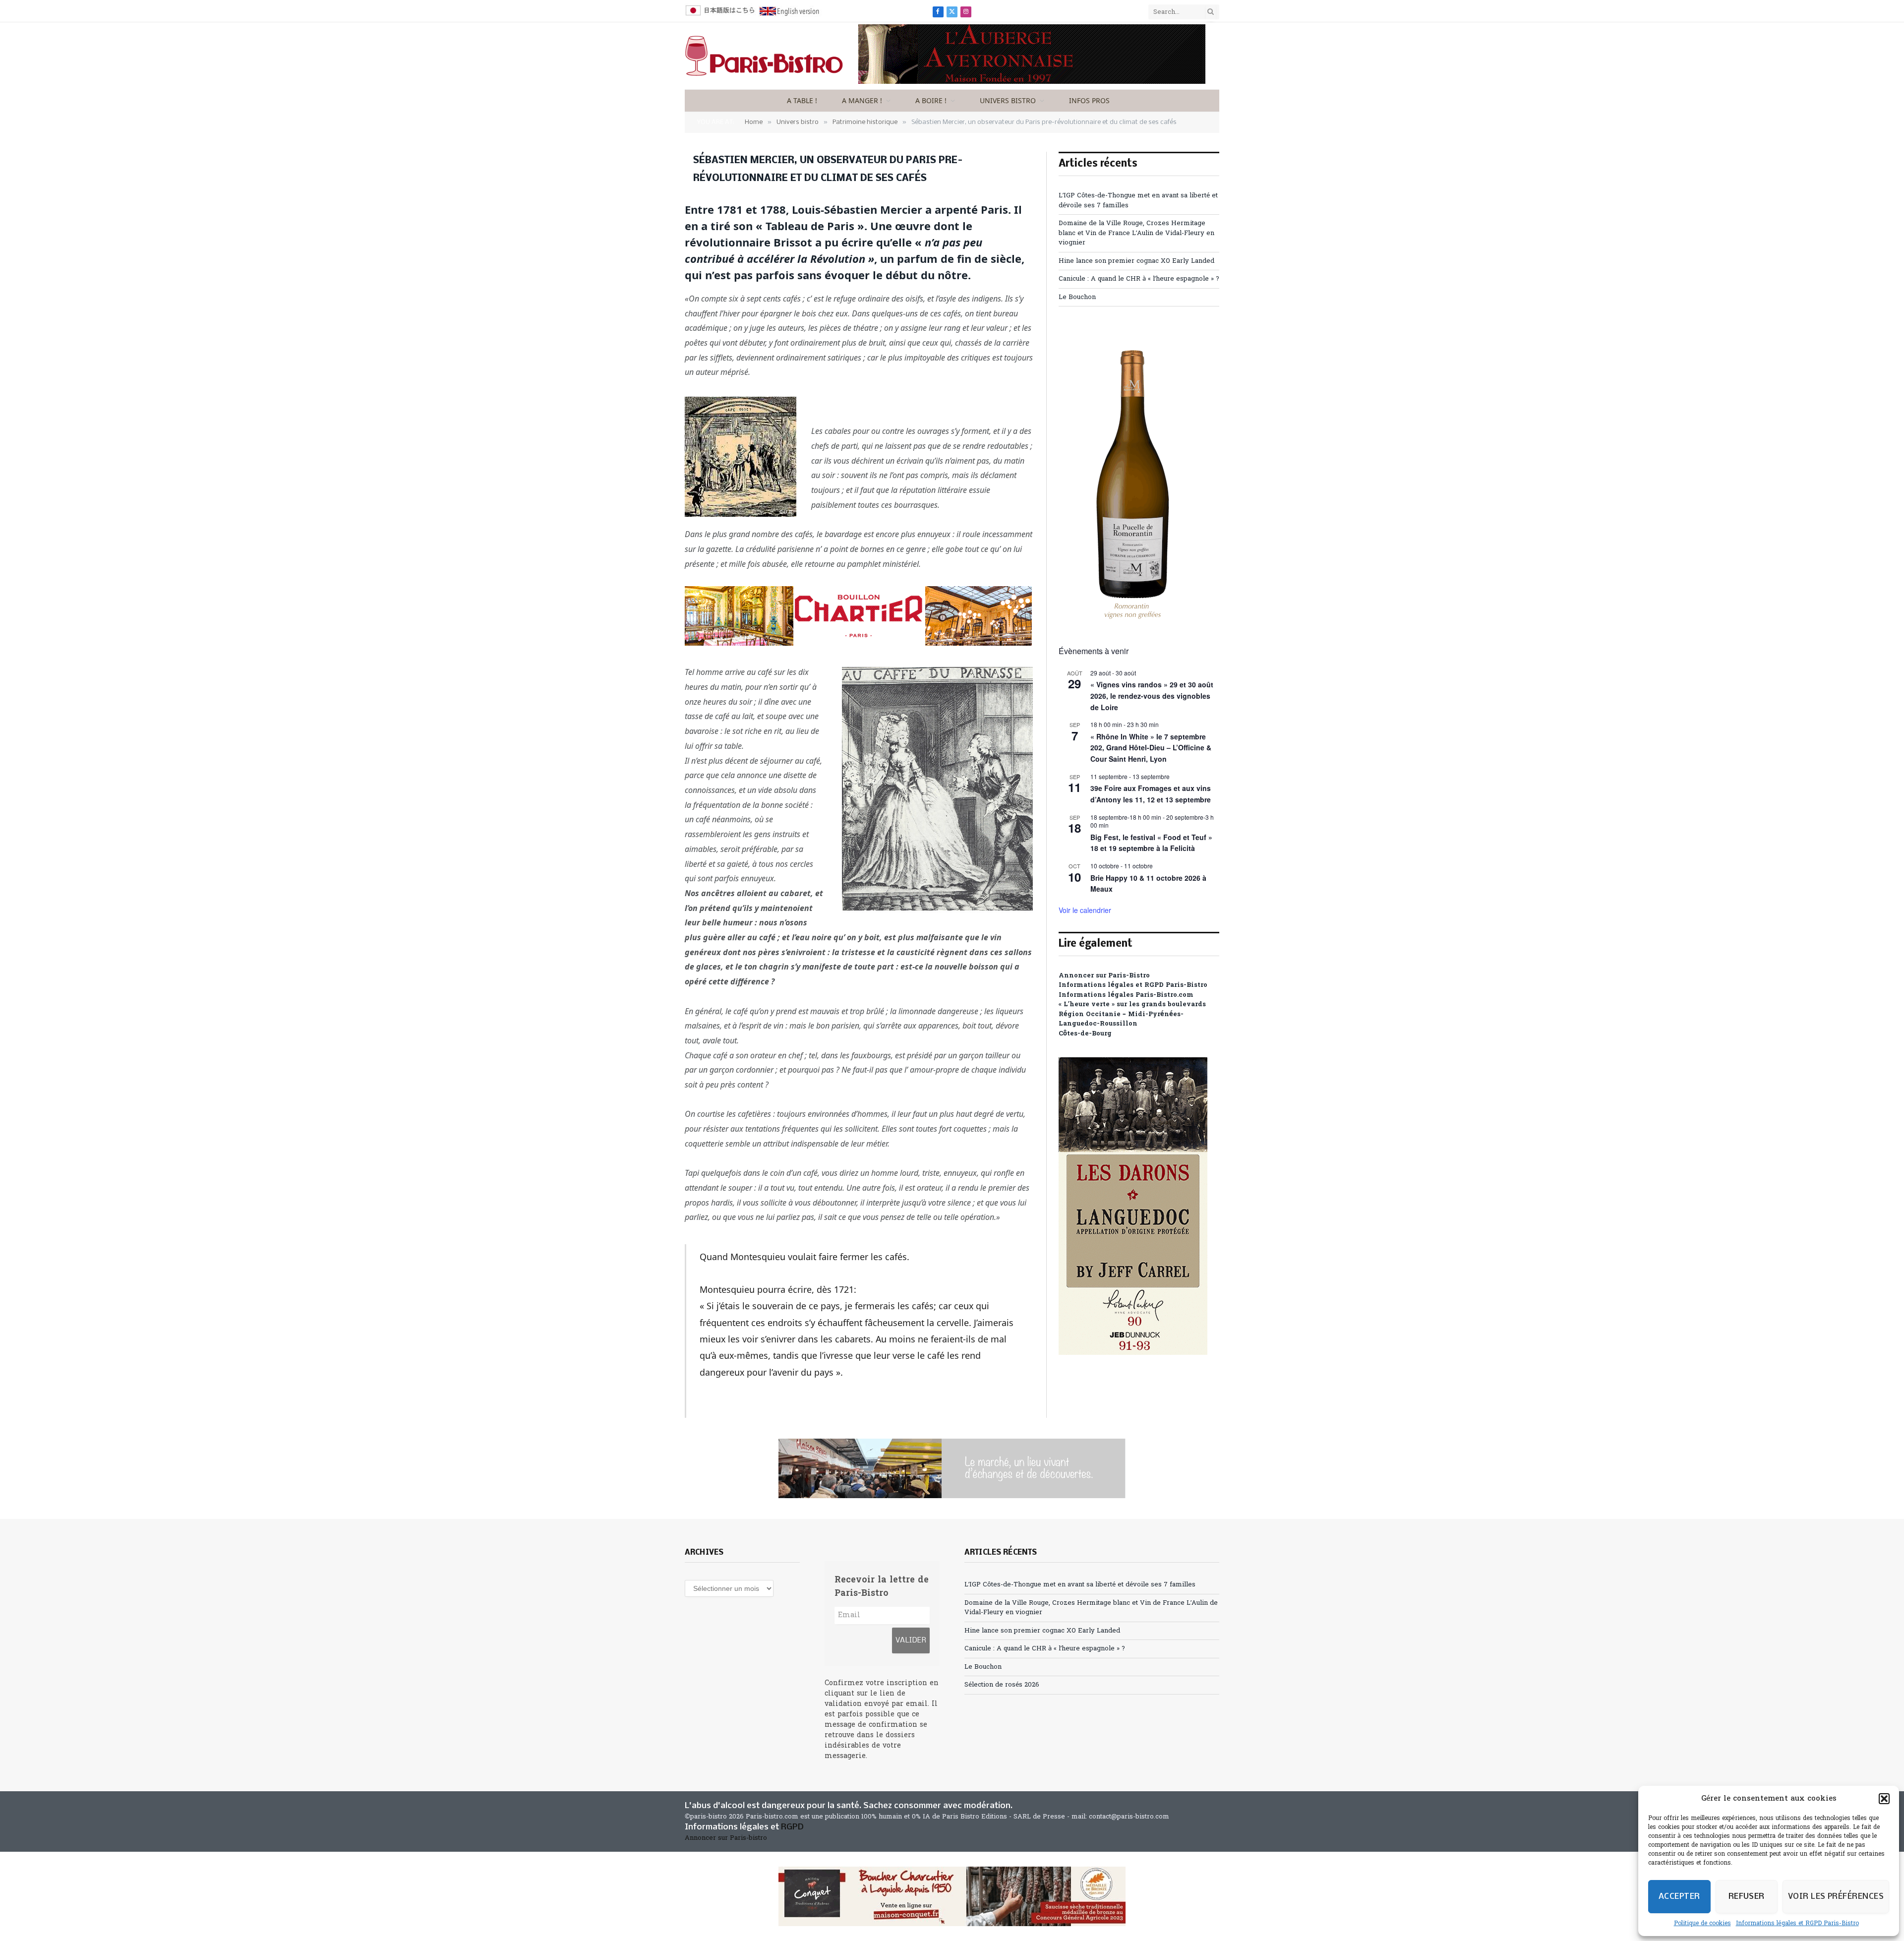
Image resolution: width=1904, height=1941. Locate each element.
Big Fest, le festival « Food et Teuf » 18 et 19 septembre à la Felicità (1151, 843)
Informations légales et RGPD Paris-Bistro (1797, 1924)
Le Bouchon (1077, 297)
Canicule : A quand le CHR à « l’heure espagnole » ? (1139, 279)
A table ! (802, 100)
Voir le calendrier (1085, 910)
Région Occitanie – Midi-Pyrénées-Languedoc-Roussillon (1121, 1019)
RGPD (792, 1827)
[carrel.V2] (1133, 1353)
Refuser (1747, 1897)
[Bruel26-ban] (952, 1468)
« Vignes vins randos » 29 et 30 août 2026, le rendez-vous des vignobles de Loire (1152, 696)
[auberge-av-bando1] (1032, 82)
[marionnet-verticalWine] (1133, 621)
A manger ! (862, 100)
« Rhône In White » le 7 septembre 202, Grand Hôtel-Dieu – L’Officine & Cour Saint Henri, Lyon (1151, 748)
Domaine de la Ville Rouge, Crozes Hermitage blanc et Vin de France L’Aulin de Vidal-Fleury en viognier (1136, 233)
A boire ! (931, 100)
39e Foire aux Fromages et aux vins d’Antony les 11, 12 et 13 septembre (1151, 794)
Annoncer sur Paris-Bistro (1104, 976)
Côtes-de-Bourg (1085, 1034)
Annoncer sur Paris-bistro (726, 1838)
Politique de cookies (1702, 1924)
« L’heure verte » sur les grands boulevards (1132, 1004)
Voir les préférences (1836, 1897)
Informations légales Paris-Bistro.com (1126, 995)
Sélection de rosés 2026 (1002, 1685)
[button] (1884, 1799)
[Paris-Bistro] (764, 56)
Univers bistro (1008, 100)
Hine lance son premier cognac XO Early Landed (1136, 261)
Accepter (1679, 1897)
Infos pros (1089, 100)
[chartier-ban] (858, 643)
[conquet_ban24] (952, 1896)
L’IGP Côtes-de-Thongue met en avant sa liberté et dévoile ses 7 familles (1080, 1585)
